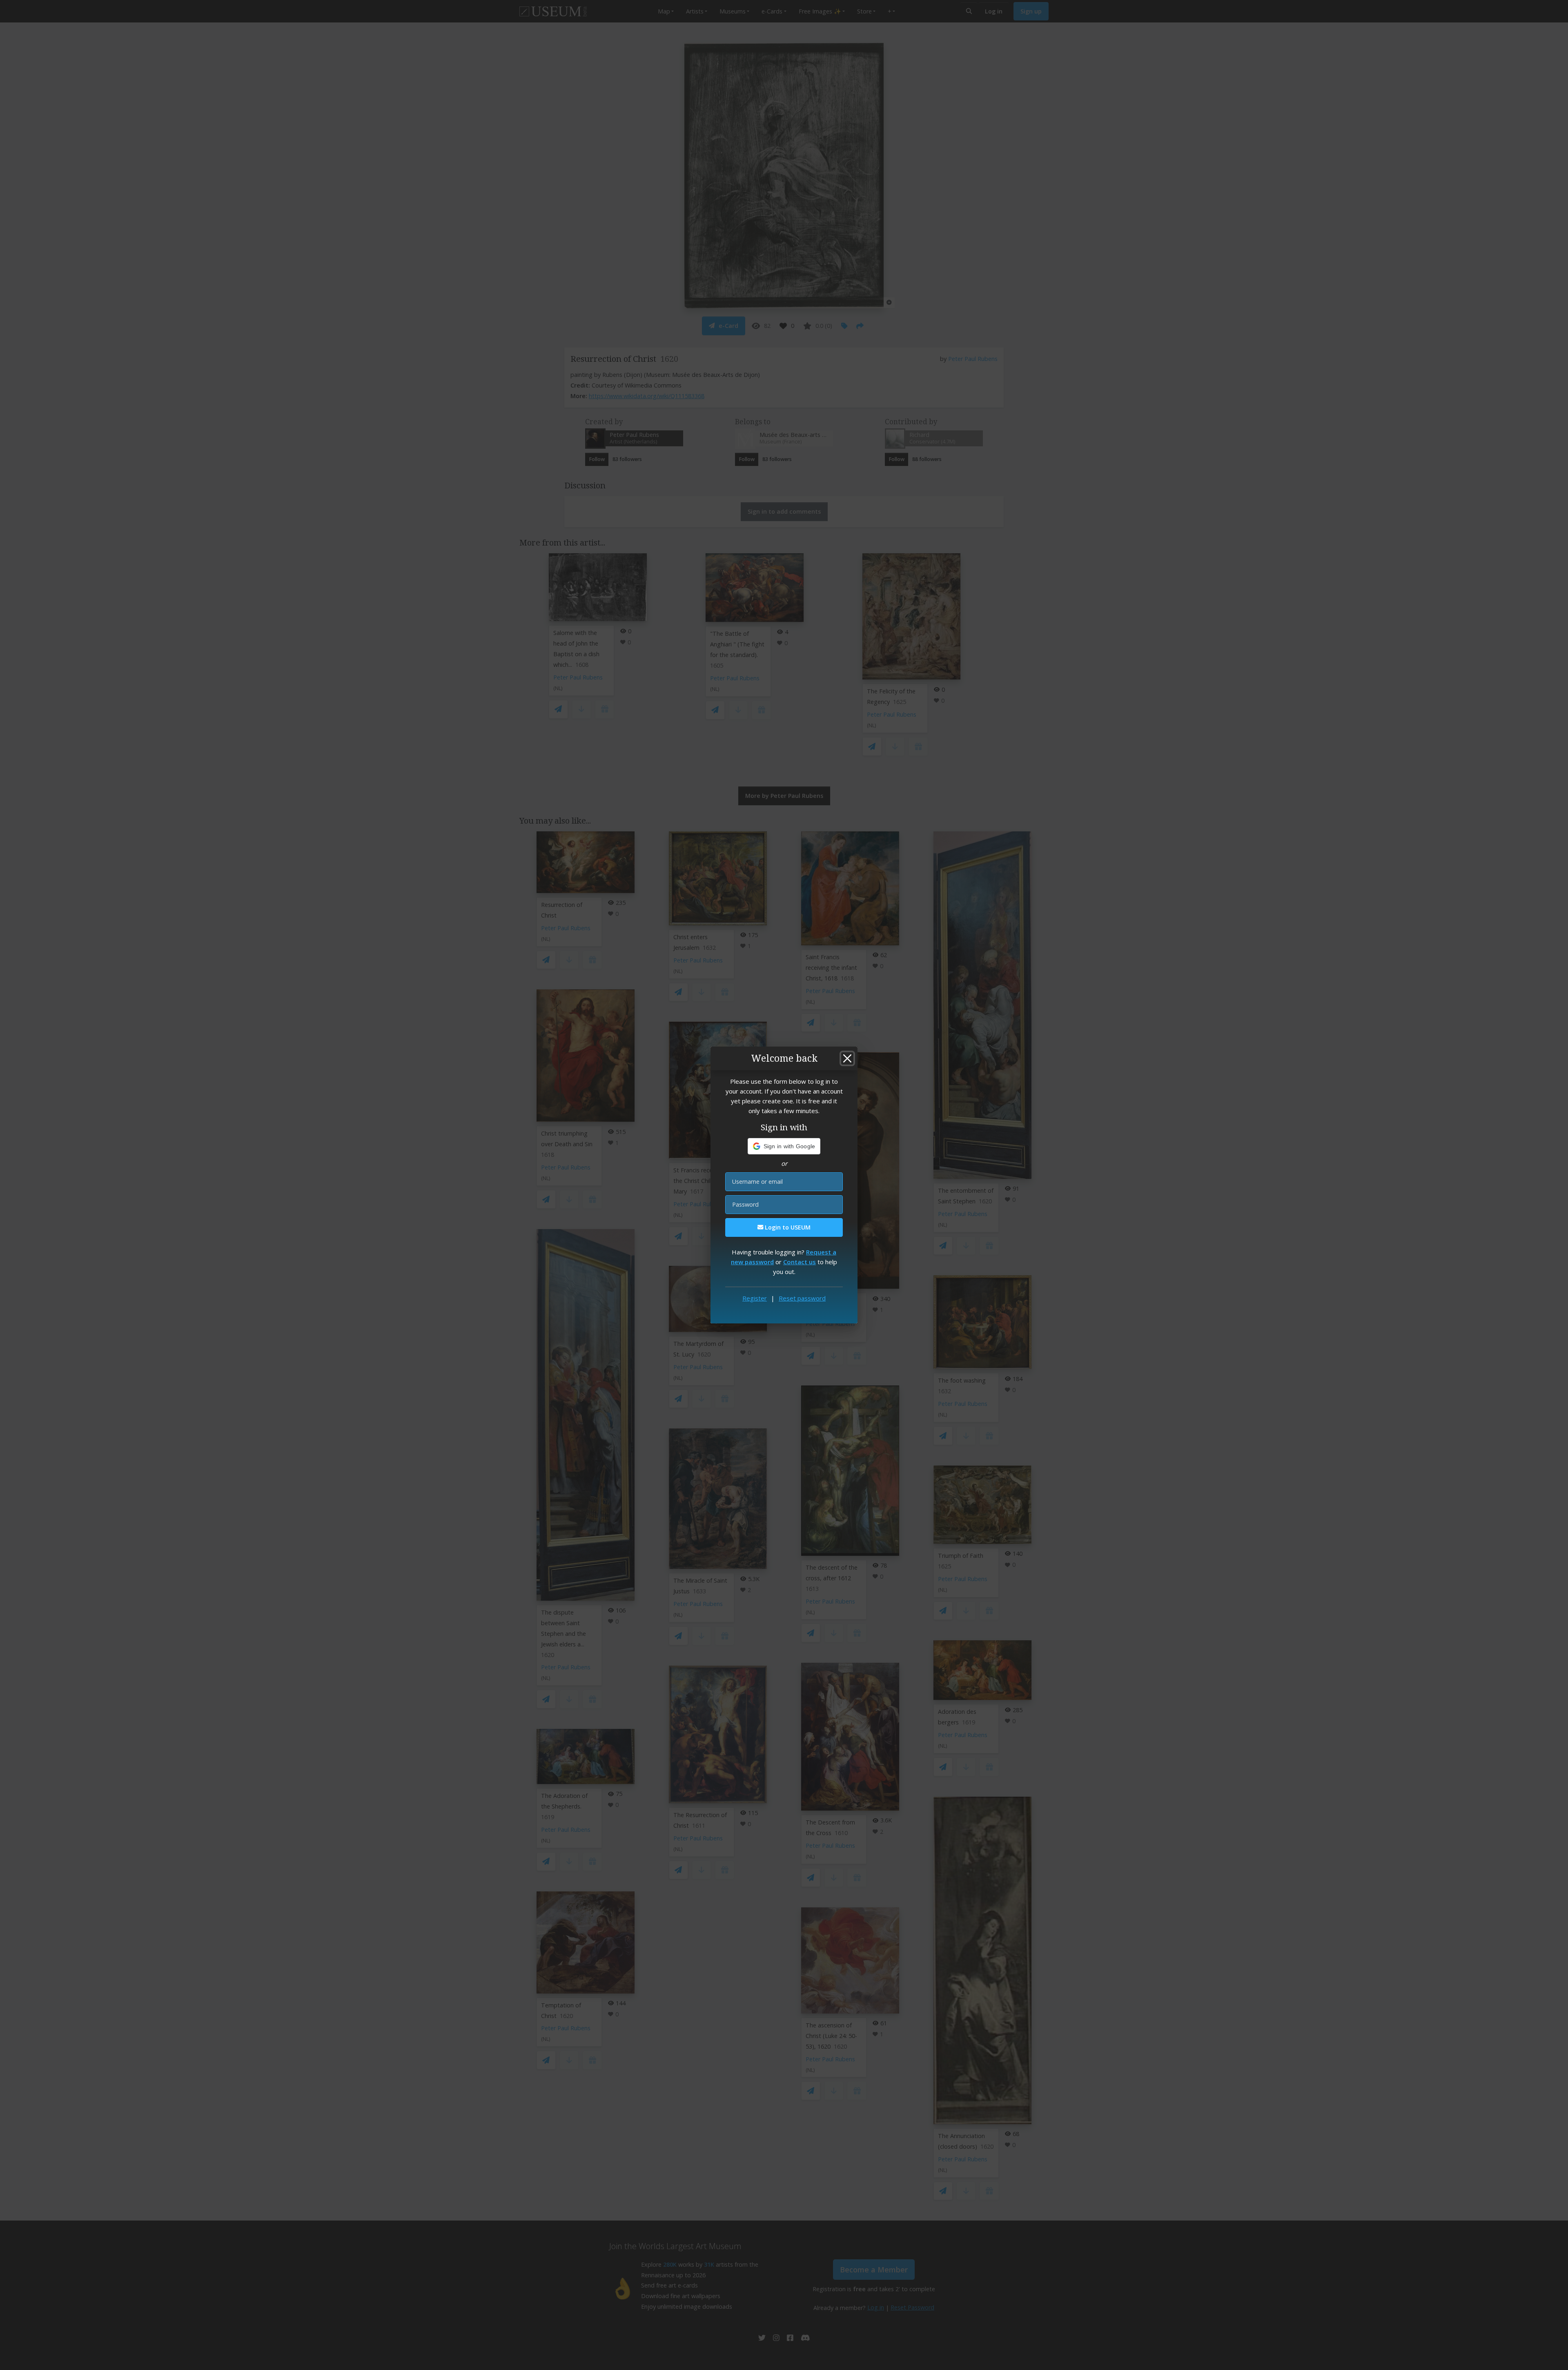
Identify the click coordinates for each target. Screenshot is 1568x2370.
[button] (784, 1146)
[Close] (847, 1058)
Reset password (802, 1298)
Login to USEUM (787, 1227)
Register (755, 1298)
